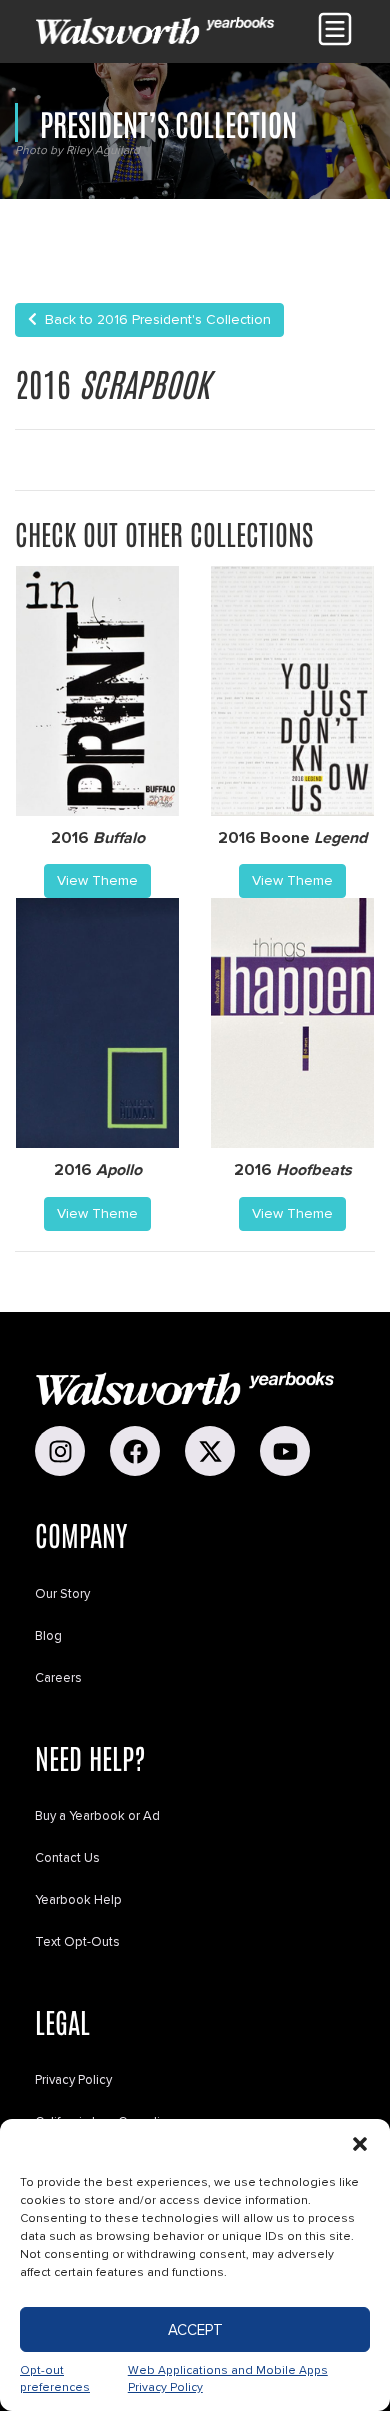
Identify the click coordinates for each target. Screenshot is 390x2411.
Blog (48, 1636)
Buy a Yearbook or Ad (97, 1816)
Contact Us (67, 1858)
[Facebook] (135, 1451)
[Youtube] (285, 1451)
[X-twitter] (210, 1451)
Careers (58, 1678)
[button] (360, 2144)
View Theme (97, 880)
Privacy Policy (73, 2080)
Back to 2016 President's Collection (154, 319)
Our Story (62, 1594)
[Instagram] (60, 1451)
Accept (195, 2330)
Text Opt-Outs (77, 1942)
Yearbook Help (78, 1900)
